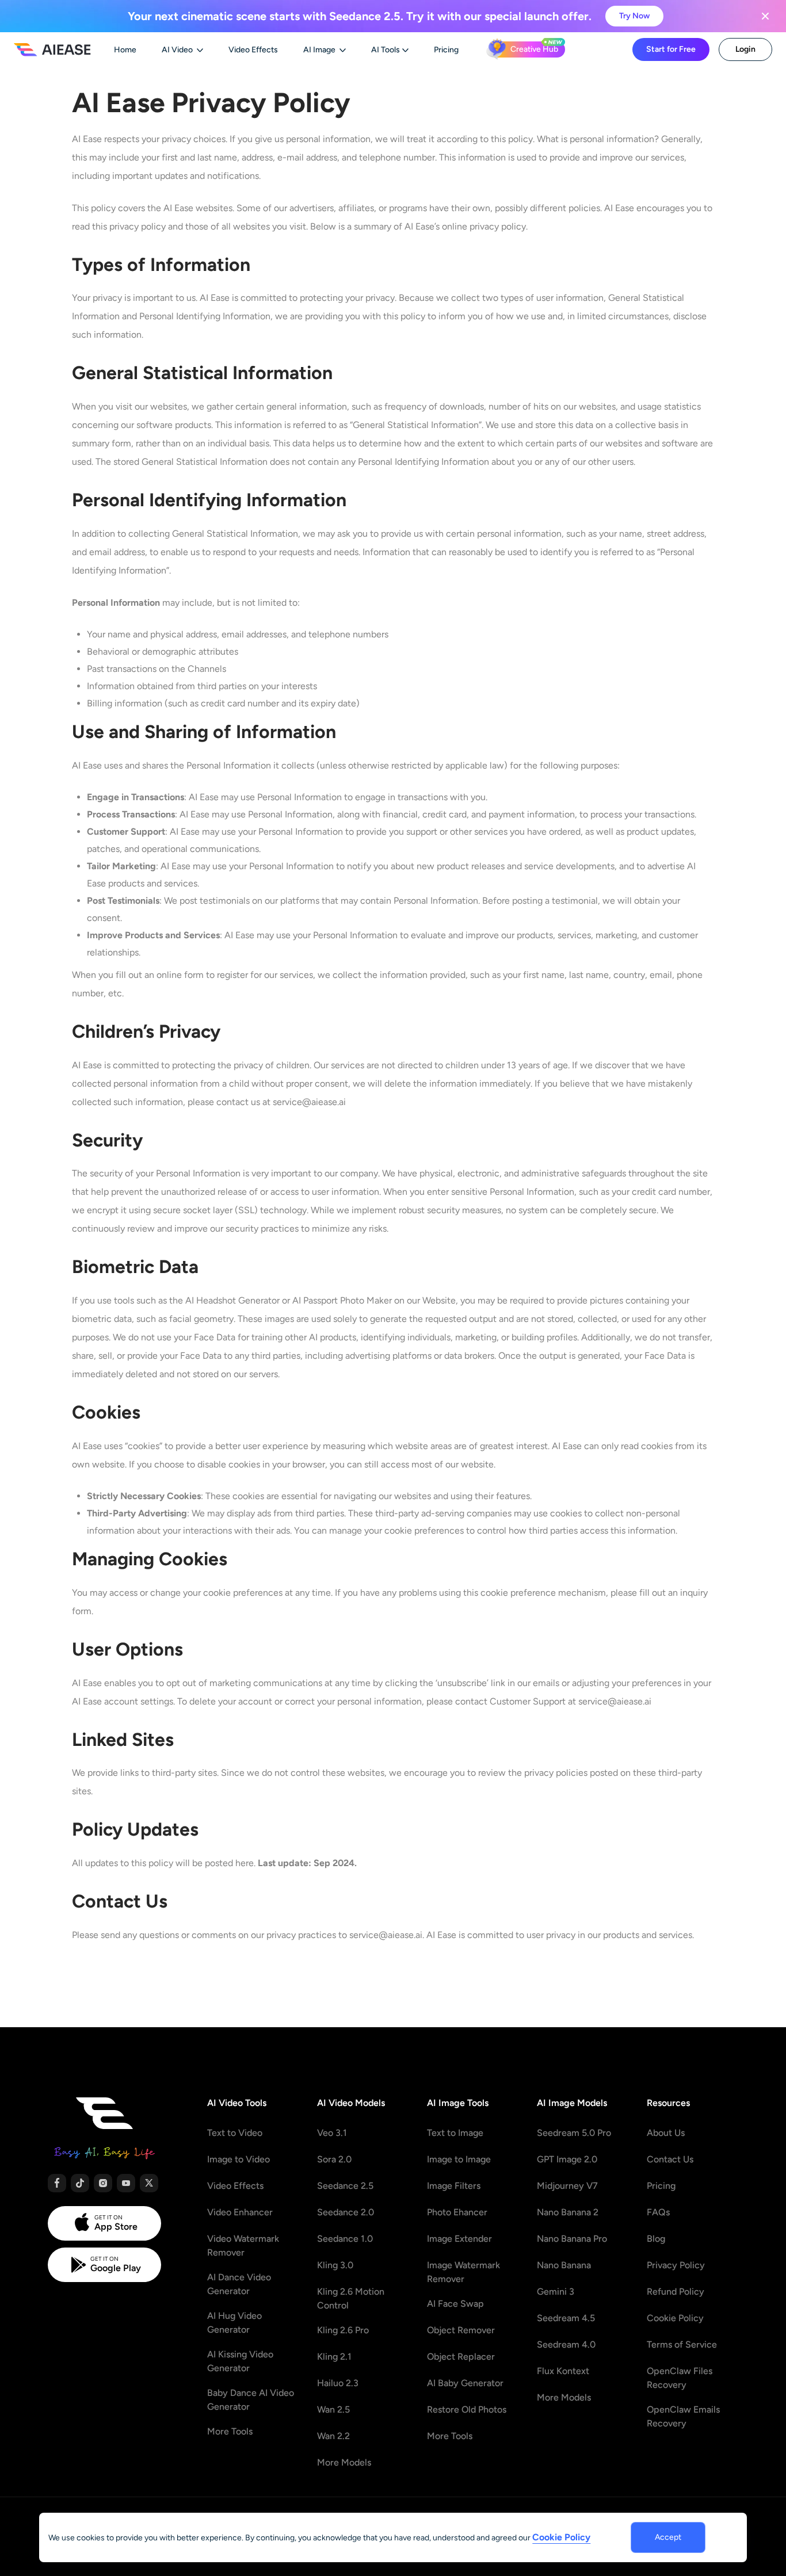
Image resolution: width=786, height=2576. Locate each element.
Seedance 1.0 (345, 2239)
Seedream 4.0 (566, 2344)
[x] (149, 2183)
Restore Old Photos (467, 2409)
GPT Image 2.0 (567, 2159)
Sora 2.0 (334, 2159)
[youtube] (126, 2183)
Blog (656, 2239)
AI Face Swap (455, 2304)
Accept (668, 2537)
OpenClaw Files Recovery (680, 2378)
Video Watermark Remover (243, 2246)
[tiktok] (80, 2183)
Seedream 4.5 (566, 2318)
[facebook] (57, 2183)
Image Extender (459, 2239)
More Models (344, 2462)
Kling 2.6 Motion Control (351, 2298)
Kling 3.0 (335, 2265)
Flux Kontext (563, 2371)
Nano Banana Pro (572, 2239)
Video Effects (235, 2186)
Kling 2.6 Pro (343, 2330)
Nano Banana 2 (568, 2212)
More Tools (230, 2431)
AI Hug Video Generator (234, 2323)
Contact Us (670, 2159)
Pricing (661, 2186)
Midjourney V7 (567, 2186)
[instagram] (103, 2183)
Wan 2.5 (333, 2409)
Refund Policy (676, 2292)
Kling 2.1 (334, 2357)
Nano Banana (564, 2265)
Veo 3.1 (332, 2133)
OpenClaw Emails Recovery (683, 2416)
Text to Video (235, 2133)
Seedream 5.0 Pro (574, 2133)
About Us (666, 2133)
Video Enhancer (240, 2212)
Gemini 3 (556, 2292)
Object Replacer (461, 2357)
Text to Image (455, 2133)
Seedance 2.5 (345, 2186)
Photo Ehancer (457, 2212)
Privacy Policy (676, 2265)
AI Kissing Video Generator (240, 2361)
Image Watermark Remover (463, 2272)
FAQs (658, 2212)
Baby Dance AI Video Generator (251, 2400)
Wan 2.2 (333, 2436)
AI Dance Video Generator (239, 2284)
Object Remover (461, 2330)
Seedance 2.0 (346, 2212)
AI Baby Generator (465, 2383)
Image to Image (459, 2159)
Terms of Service (682, 2344)
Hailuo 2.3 (338, 2383)
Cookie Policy (675, 2318)
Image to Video (239, 2159)
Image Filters (454, 2186)
